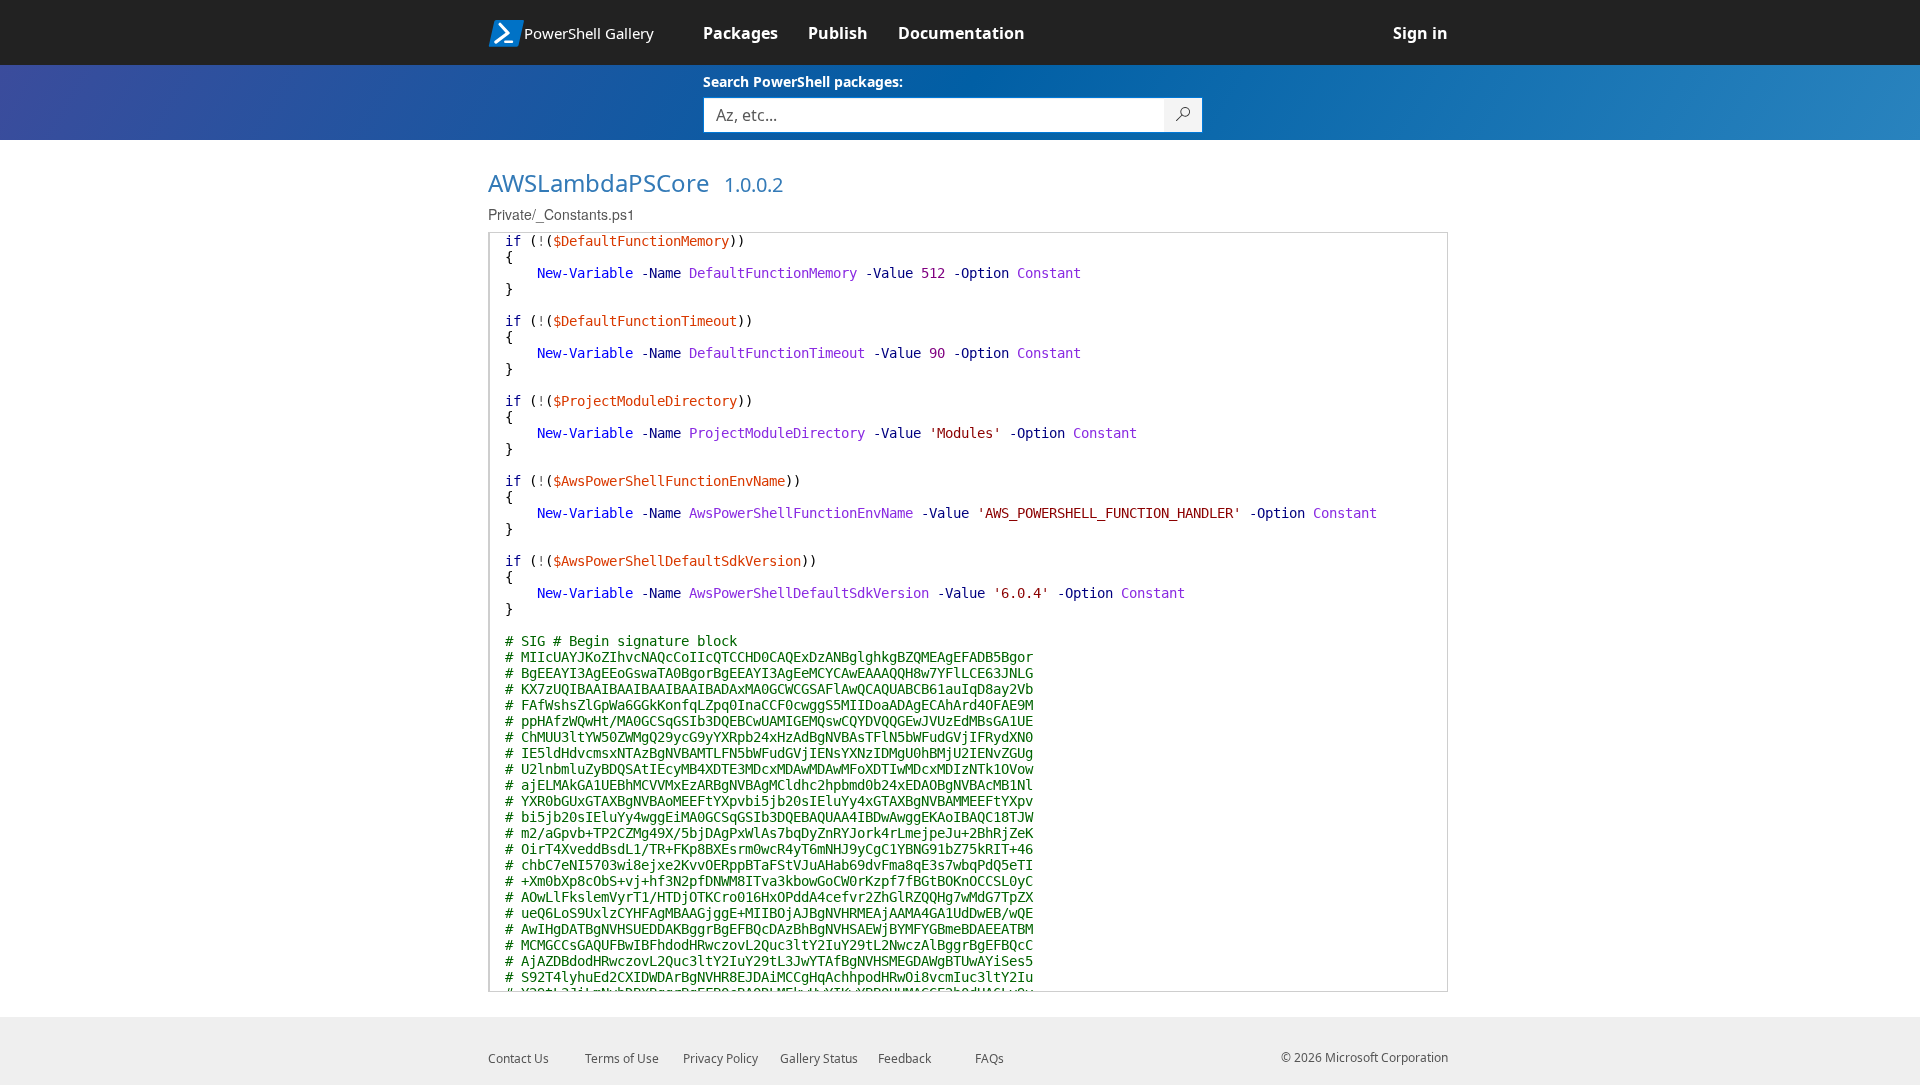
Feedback (904, 1058)
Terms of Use (622, 1058)
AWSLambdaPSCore (599, 182)
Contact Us (518, 1058)
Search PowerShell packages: (803, 81)
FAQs (989, 1058)
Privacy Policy (720, 1058)
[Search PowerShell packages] (1183, 115)
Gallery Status (819, 1058)
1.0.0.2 (753, 184)
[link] (755, 33)
